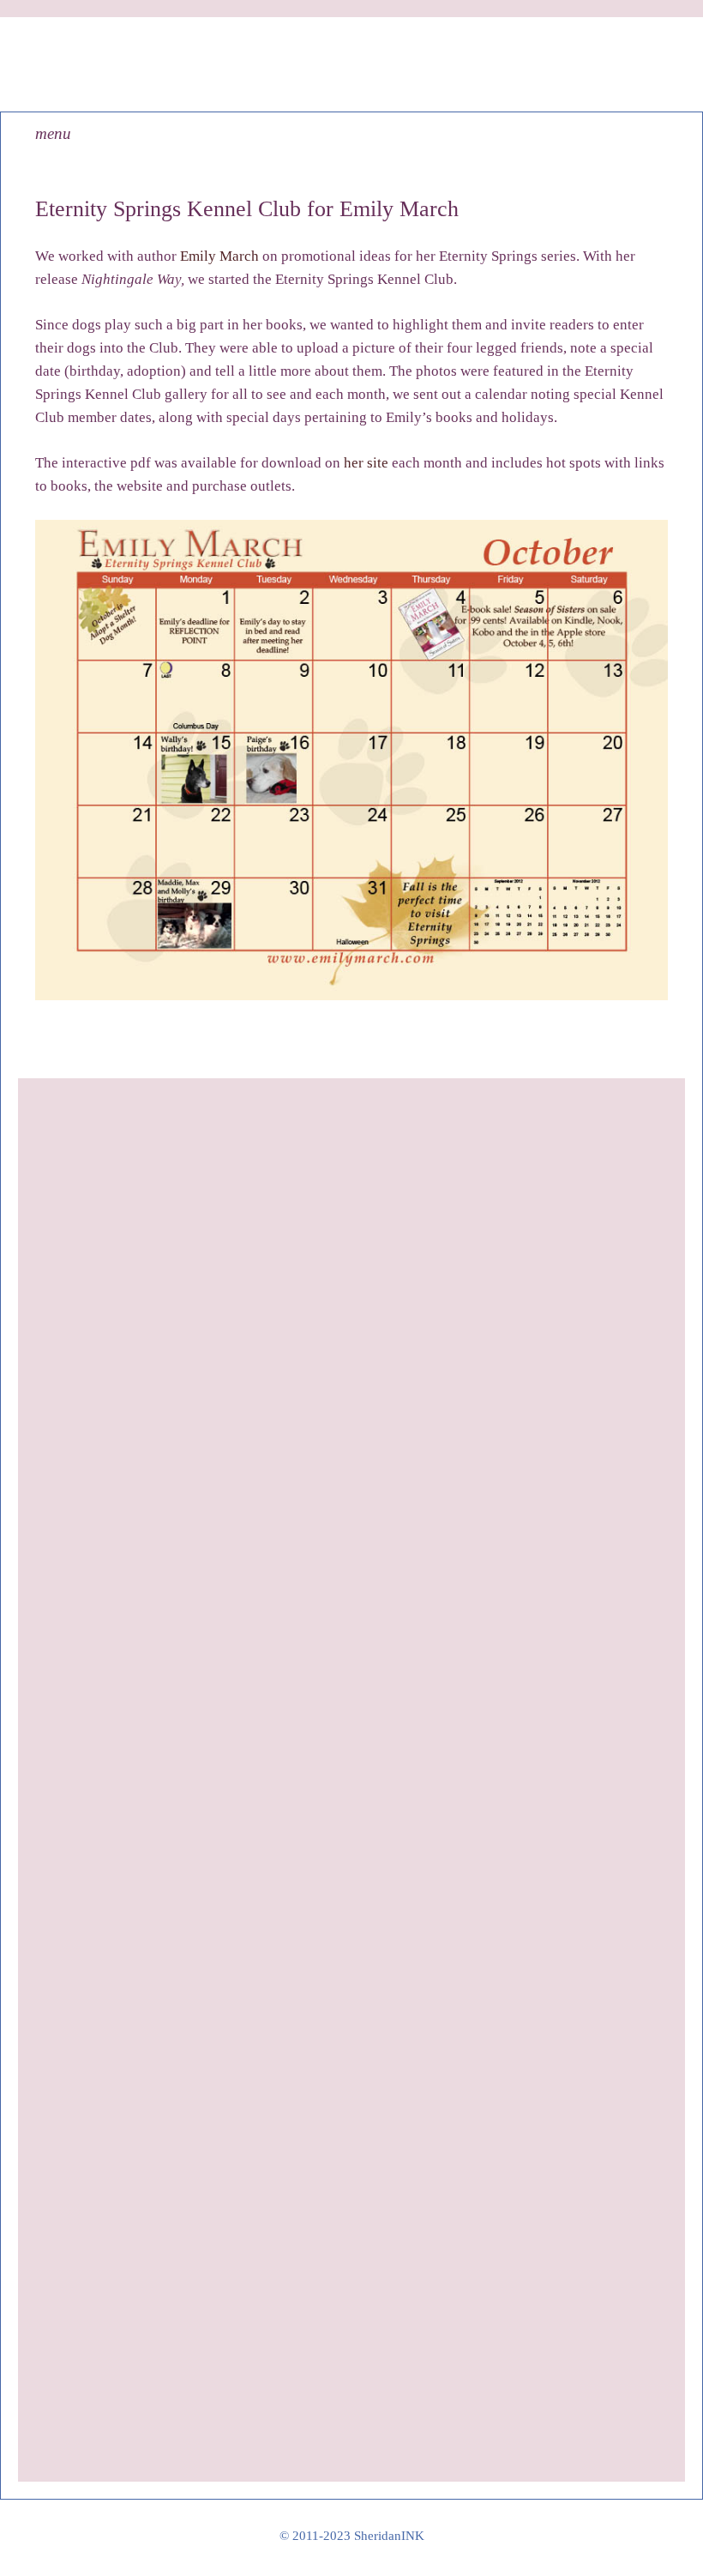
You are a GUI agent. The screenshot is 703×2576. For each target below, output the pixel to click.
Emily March (219, 256)
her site (366, 463)
